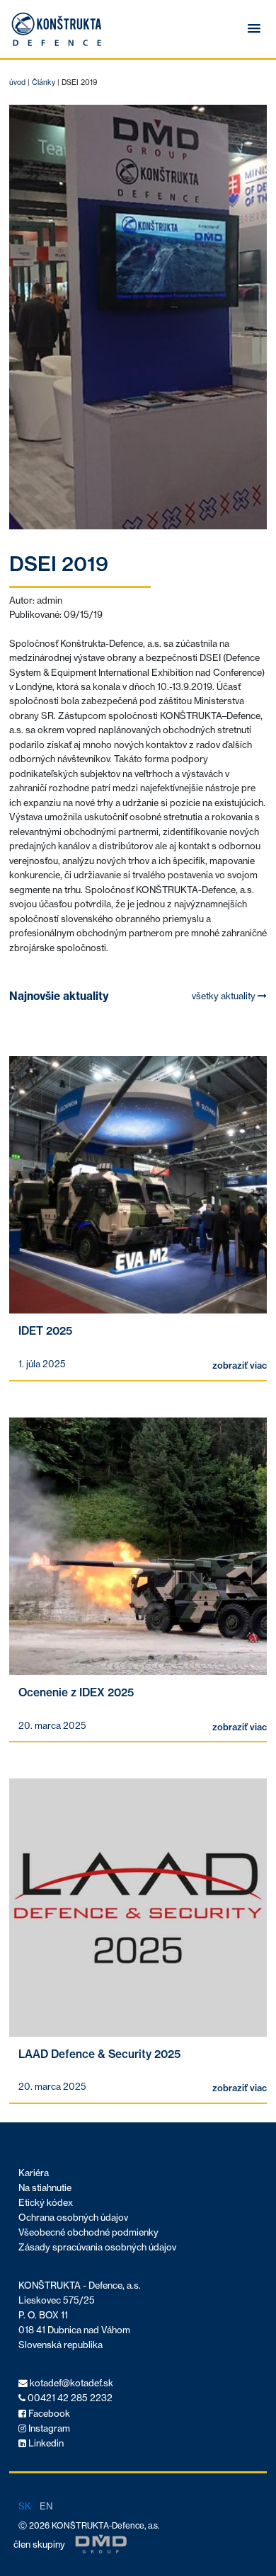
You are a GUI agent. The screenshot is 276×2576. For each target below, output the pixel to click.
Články (44, 82)
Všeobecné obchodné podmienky (88, 2232)
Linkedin (45, 2443)
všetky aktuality (225, 996)
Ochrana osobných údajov (73, 2218)
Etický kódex (46, 2203)
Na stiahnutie (45, 2188)
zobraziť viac (240, 1365)
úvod (17, 82)
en (46, 2506)
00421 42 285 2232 (69, 2398)
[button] (254, 29)
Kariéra (34, 2173)
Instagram (48, 2428)
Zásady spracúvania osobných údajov (97, 2247)
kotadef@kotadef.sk (70, 2383)
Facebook (48, 2414)
